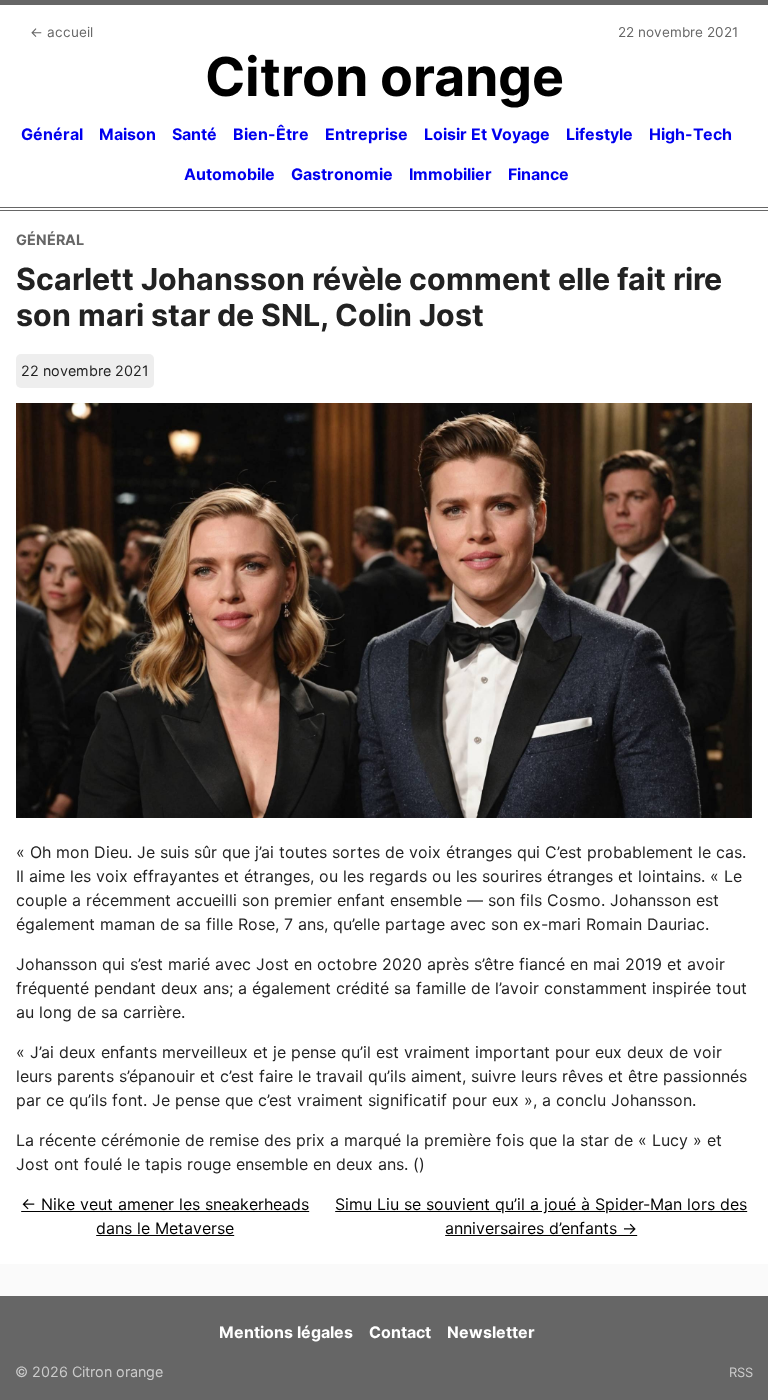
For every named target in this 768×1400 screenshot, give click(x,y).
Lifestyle (599, 134)
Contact (400, 1332)
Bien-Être (271, 134)
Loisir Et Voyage (487, 134)
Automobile (229, 174)
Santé (194, 134)
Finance (538, 174)
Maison (127, 134)
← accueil (61, 32)
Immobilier (450, 174)
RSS (741, 1372)
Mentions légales (286, 1332)
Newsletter (491, 1332)
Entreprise (366, 134)
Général (52, 134)
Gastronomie (342, 174)
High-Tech (690, 134)
